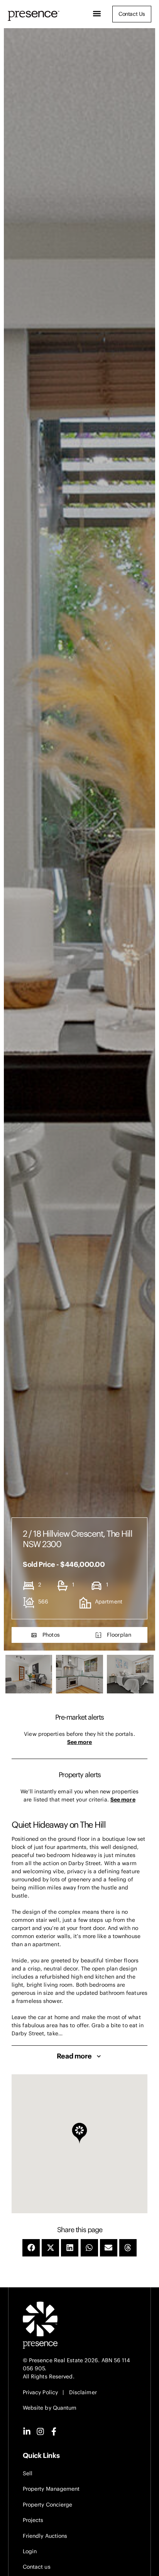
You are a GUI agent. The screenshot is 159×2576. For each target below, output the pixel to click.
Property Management (51, 2489)
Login (30, 2551)
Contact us (37, 2567)
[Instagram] (40, 2431)
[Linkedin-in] (27, 2431)
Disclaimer (83, 2392)
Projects (33, 2520)
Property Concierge (48, 2505)
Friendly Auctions (45, 2536)
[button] (97, 14)
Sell (28, 2473)
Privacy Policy (40, 2392)
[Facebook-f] (54, 2431)
